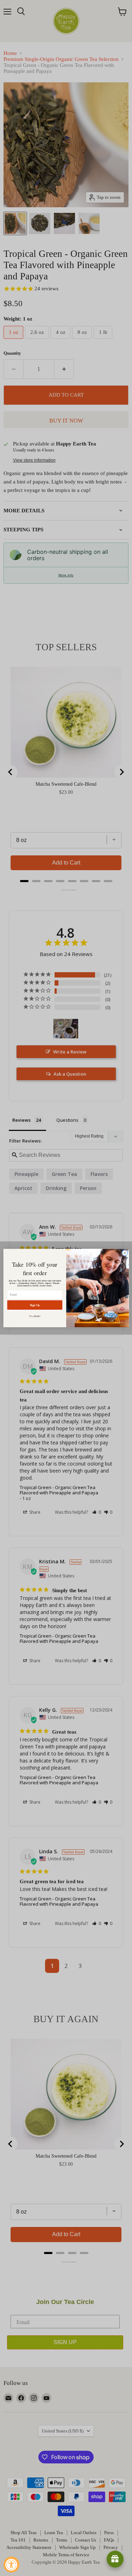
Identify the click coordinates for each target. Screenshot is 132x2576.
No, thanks (35, 1316)
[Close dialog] (125, 1253)
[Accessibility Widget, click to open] (11, 2565)
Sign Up (34, 1305)
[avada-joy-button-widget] (115, 2559)
